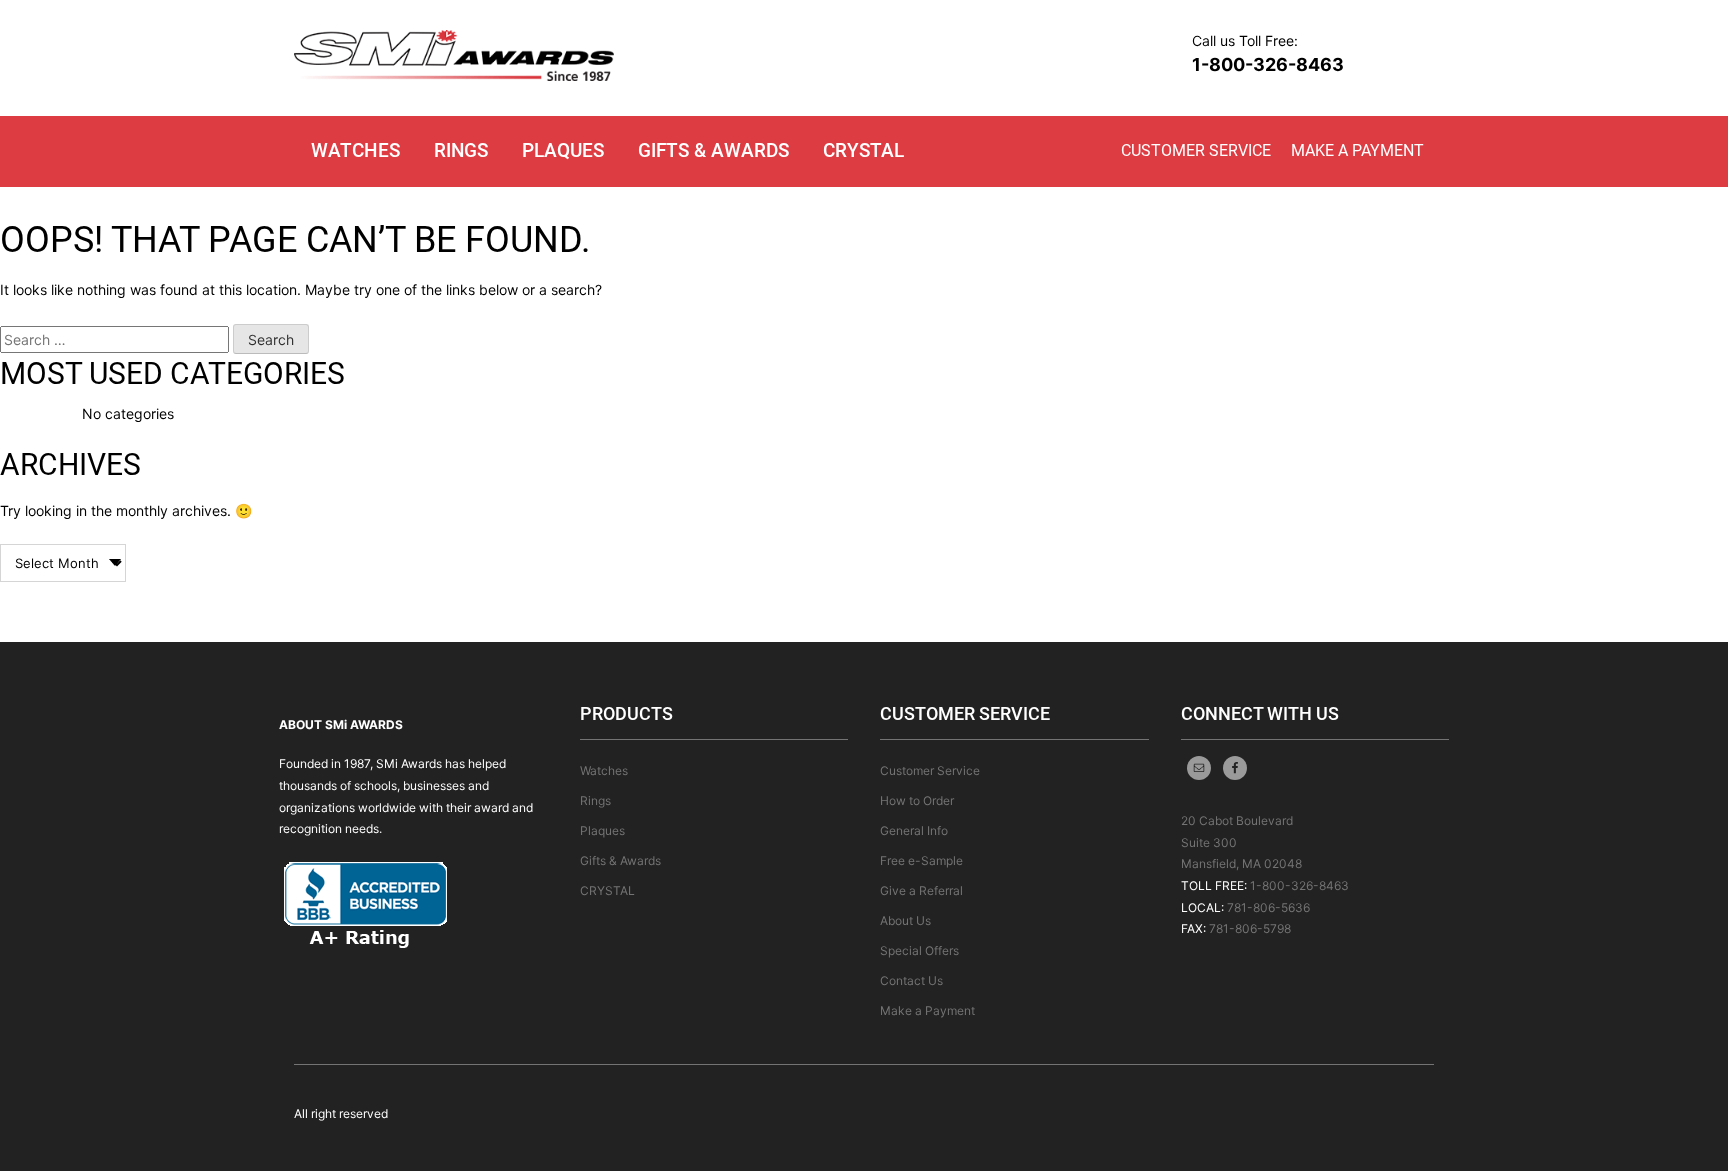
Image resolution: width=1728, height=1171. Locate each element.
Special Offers (919, 950)
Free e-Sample (921, 860)
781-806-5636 (1268, 907)
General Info (914, 830)
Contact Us (911, 980)
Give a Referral (921, 890)
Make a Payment (1357, 150)
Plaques (563, 150)
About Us (905, 920)
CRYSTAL (863, 150)
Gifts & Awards (713, 150)
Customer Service (1196, 150)
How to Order (917, 800)
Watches (355, 150)
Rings (461, 150)
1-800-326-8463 (1268, 64)
